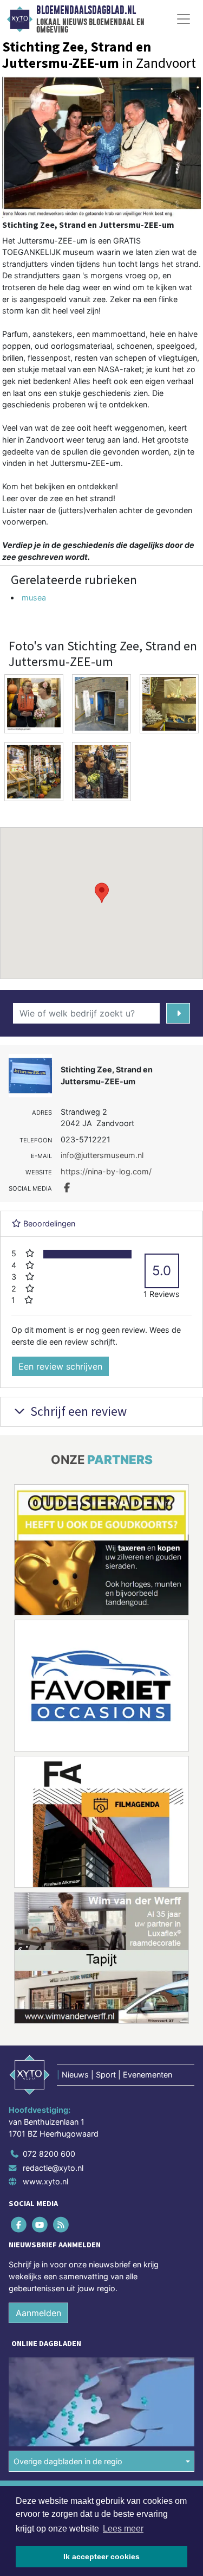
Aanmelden (38, 2313)
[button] (102, 893)
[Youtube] (40, 2225)
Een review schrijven (60, 1366)
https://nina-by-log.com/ (106, 1171)
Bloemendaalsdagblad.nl (86, 10)
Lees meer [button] (123, 2529)
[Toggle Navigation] (184, 19)
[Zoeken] (178, 1013)
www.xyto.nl (45, 2181)
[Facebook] (19, 2225)
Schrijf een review (77, 1411)
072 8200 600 (49, 2154)
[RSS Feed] (61, 2225)
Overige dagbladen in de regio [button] (68, 2461)
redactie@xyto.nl (53, 2168)
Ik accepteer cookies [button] (101, 2556)
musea (34, 597)
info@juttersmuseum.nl (102, 1155)
